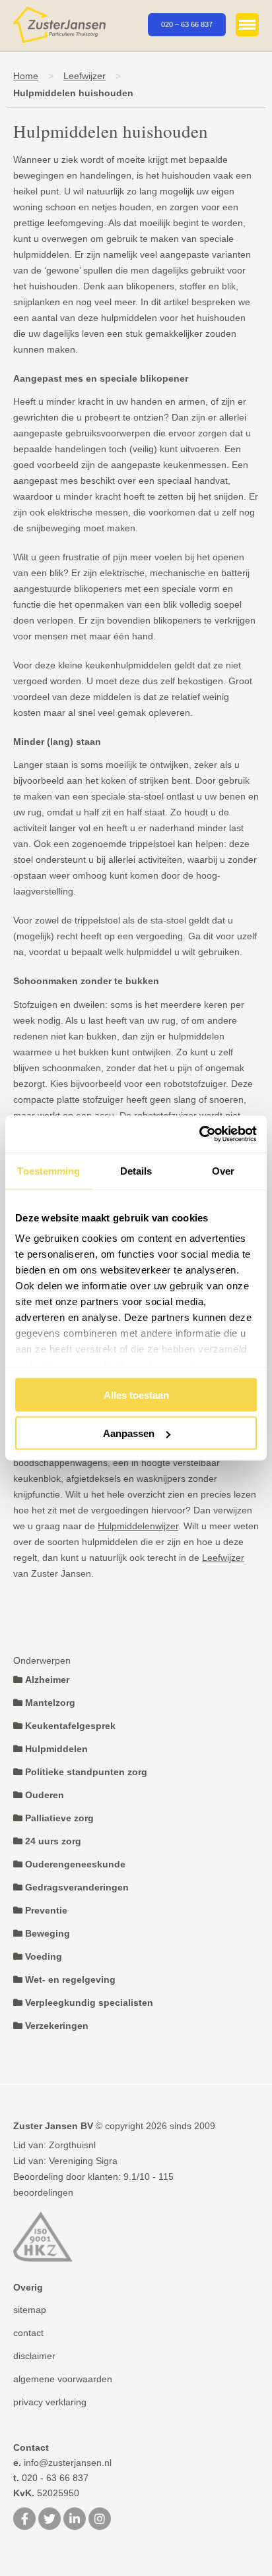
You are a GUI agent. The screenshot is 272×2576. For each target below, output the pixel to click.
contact (28, 2333)
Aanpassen (129, 1433)
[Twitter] (50, 2520)
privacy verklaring (50, 2402)
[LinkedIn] (75, 2520)
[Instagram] (100, 2520)
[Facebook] (24, 2520)
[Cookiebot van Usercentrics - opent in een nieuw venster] (199, 1134)
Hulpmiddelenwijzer (138, 1526)
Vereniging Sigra (83, 2161)
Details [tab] (136, 1170)
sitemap (30, 2310)
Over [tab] (223, 1170)
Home (26, 76)
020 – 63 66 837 (187, 24)
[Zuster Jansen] (59, 25)
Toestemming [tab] (49, 1170)
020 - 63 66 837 (51, 2478)
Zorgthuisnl (72, 2145)
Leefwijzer (85, 76)
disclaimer (34, 2356)
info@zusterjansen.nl (62, 2463)
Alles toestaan (136, 1394)
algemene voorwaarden (63, 2379)
